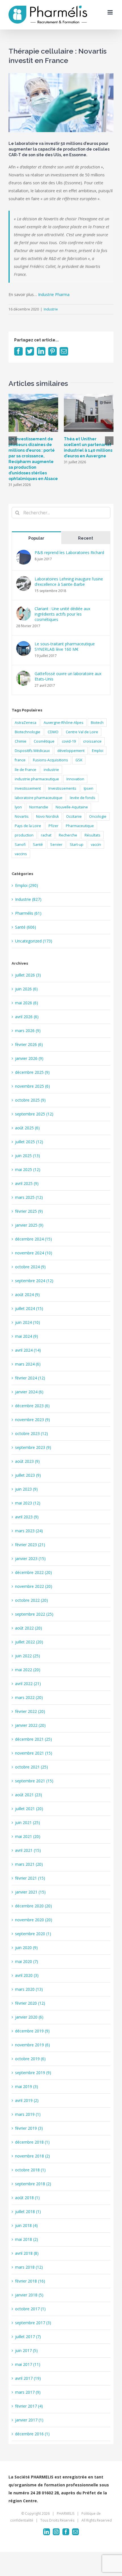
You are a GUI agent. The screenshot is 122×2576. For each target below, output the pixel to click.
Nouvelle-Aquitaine (72, 807)
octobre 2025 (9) (30, 1100)
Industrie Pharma (54, 294)
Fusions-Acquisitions (51, 760)
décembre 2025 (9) (32, 1072)
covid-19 (69, 741)
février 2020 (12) (30, 2003)
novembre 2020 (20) (34, 1920)
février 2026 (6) (29, 1044)
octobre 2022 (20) (31, 1600)
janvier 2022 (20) (30, 1725)
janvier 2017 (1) (29, 2420)
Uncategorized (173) (34, 941)
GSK (79, 760)
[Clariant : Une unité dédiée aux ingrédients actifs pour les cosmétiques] (24, 610)
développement (71, 751)
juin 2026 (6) (26, 989)
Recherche (68, 835)
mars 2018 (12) (29, 2267)
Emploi (98, 751)
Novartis (22, 816)
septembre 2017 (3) (33, 2323)
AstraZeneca (26, 723)
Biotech (97, 723)
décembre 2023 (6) (32, 1406)
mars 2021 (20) (29, 1864)
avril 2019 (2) (27, 2100)
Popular (36, 538)
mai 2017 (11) (28, 2364)
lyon (18, 807)
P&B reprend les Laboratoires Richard (69, 552)
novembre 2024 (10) (34, 1253)
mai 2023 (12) (28, 1503)
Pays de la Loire (28, 826)
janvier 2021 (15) (30, 1892)
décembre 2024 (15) (33, 1239)
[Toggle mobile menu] (111, 12)
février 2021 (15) (30, 1878)
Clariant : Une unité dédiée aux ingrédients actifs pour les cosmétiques (62, 614)
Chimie (21, 741)
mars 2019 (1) (28, 2114)
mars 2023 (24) (29, 1531)
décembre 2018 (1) (32, 2142)
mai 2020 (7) (27, 1961)
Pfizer (53, 826)
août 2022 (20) (29, 1628)
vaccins (21, 854)
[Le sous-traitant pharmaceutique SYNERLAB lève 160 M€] (24, 645)
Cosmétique (44, 741)
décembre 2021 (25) (33, 1739)
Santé (38, 845)
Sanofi (20, 845)
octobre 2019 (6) (30, 2059)
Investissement (28, 788)
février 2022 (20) (30, 1711)
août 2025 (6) (27, 1128)
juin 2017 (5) (26, 2350)
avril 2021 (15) (28, 1850)
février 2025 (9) (29, 1211)
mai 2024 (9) (27, 1336)
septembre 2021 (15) (34, 1781)
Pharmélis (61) (28, 913)
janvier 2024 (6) (29, 1392)
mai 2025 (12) (28, 1169)
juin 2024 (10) (28, 1322)
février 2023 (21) (30, 1545)
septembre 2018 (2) (33, 2184)
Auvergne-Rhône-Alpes (64, 723)
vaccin (96, 845)
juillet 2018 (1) (28, 2212)
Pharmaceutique (80, 826)
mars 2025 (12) (29, 1197)
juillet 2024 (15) (29, 1308)
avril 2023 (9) (27, 1517)
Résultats (92, 835)
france (20, 760)
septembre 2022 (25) (34, 1614)
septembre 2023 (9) (33, 1447)
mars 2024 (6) (28, 1364)
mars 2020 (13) (29, 1989)
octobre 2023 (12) (31, 1433)
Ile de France (26, 770)
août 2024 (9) (27, 1295)
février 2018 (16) (30, 2281)
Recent (86, 538)
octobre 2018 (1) (30, 2170)
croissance (92, 741)
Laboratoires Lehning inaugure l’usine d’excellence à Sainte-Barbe (69, 582)
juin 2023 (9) (26, 1489)
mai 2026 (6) (27, 1003)
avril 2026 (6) (27, 1017)
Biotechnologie (28, 732)
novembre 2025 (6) (32, 1086)
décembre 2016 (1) (32, 2434)
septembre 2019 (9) (33, 2073)
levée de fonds (83, 798)
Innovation (75, 779)
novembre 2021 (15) (34, 1753)
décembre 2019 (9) (32, 2031)
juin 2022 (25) (28, 1656)
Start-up (77, 845)
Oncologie (98, 816)
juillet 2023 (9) (28, 1475)
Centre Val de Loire (82, 732)
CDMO (53, 732)
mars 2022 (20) (29, 1697)
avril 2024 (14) (28, 1350)
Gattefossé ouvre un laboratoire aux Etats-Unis (68, 676)
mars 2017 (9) (28, 2392)
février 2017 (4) (29, 2406)
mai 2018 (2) (27, 2239)
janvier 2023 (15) (30, 1559)
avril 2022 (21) (28, 1684)
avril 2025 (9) (27, 1183)
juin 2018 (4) (26, 2225)
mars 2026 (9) (28, 1031)
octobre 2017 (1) (30, 2309)
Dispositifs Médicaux (32, 751)
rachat (46, 835)
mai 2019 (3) (27, 2086)
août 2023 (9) (27, 1461)
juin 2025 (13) (28, 1156)
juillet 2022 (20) (29, 1642)
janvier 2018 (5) (29, 2295)
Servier (56, 845)
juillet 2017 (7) (28, 2337)
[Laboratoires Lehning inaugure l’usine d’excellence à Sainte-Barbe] (24, 580)
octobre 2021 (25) (31, 1767)
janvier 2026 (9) (29, 1058)
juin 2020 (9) (26, 1948)
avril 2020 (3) (27, 1975)
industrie (51, 770)
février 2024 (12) (30, 1378)
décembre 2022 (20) (33, 1572)
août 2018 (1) (27, 2198)
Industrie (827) (28, 899)
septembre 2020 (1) (33, 1934)
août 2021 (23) (29, 1795)
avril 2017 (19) (28, 2378)
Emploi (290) (27, 885)
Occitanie (74, 816)
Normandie (39, 807)
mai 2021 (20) (28, 1836)
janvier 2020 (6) (29, 2017)
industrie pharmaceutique (37, 779)
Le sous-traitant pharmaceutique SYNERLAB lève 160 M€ (65, 646)
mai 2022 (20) (28, 1670)
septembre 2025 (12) (34, 1114)
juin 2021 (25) (28, 1822)
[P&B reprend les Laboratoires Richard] (24, 554)
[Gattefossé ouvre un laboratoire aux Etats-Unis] (24, 675)
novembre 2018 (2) (32, 2156)
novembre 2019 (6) (32, 2045)
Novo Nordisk (47, 816)
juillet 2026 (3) (28, 975)
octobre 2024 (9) (30, 1267)
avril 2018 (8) (27, 2253)
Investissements (62, 788)
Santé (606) (26, 927)
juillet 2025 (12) (29, 1142)
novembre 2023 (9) (32, 1420)
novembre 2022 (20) (34, 1586)
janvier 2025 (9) (29, 1225)
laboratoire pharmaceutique (39, 798)
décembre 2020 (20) (33, 1906)
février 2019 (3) (29, 2128)
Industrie (51, 309)
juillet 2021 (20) (29, 1809)
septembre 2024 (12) (34, 1281)
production (24, 835)
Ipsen (89, 788)
